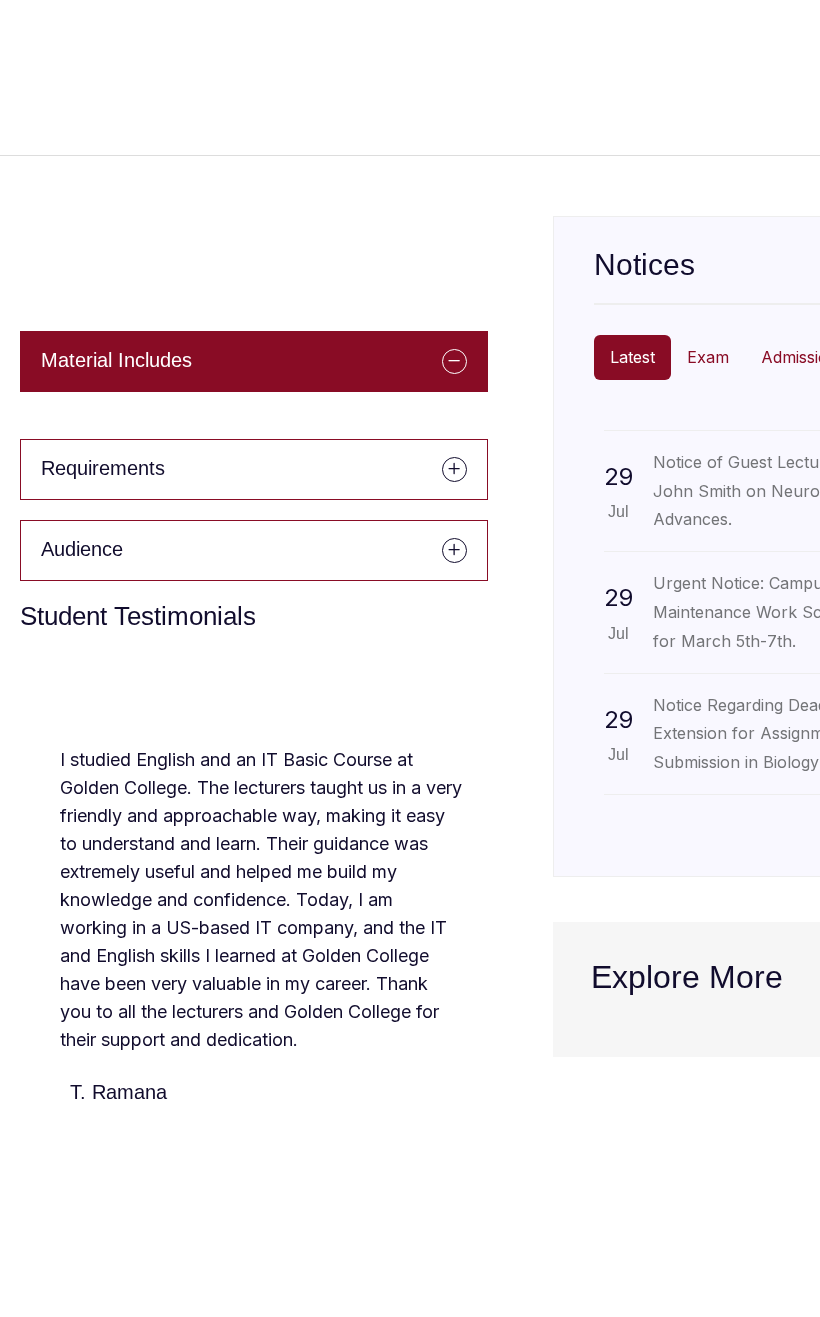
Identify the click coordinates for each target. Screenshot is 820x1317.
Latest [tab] (632, 357)
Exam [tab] (708, 357)
